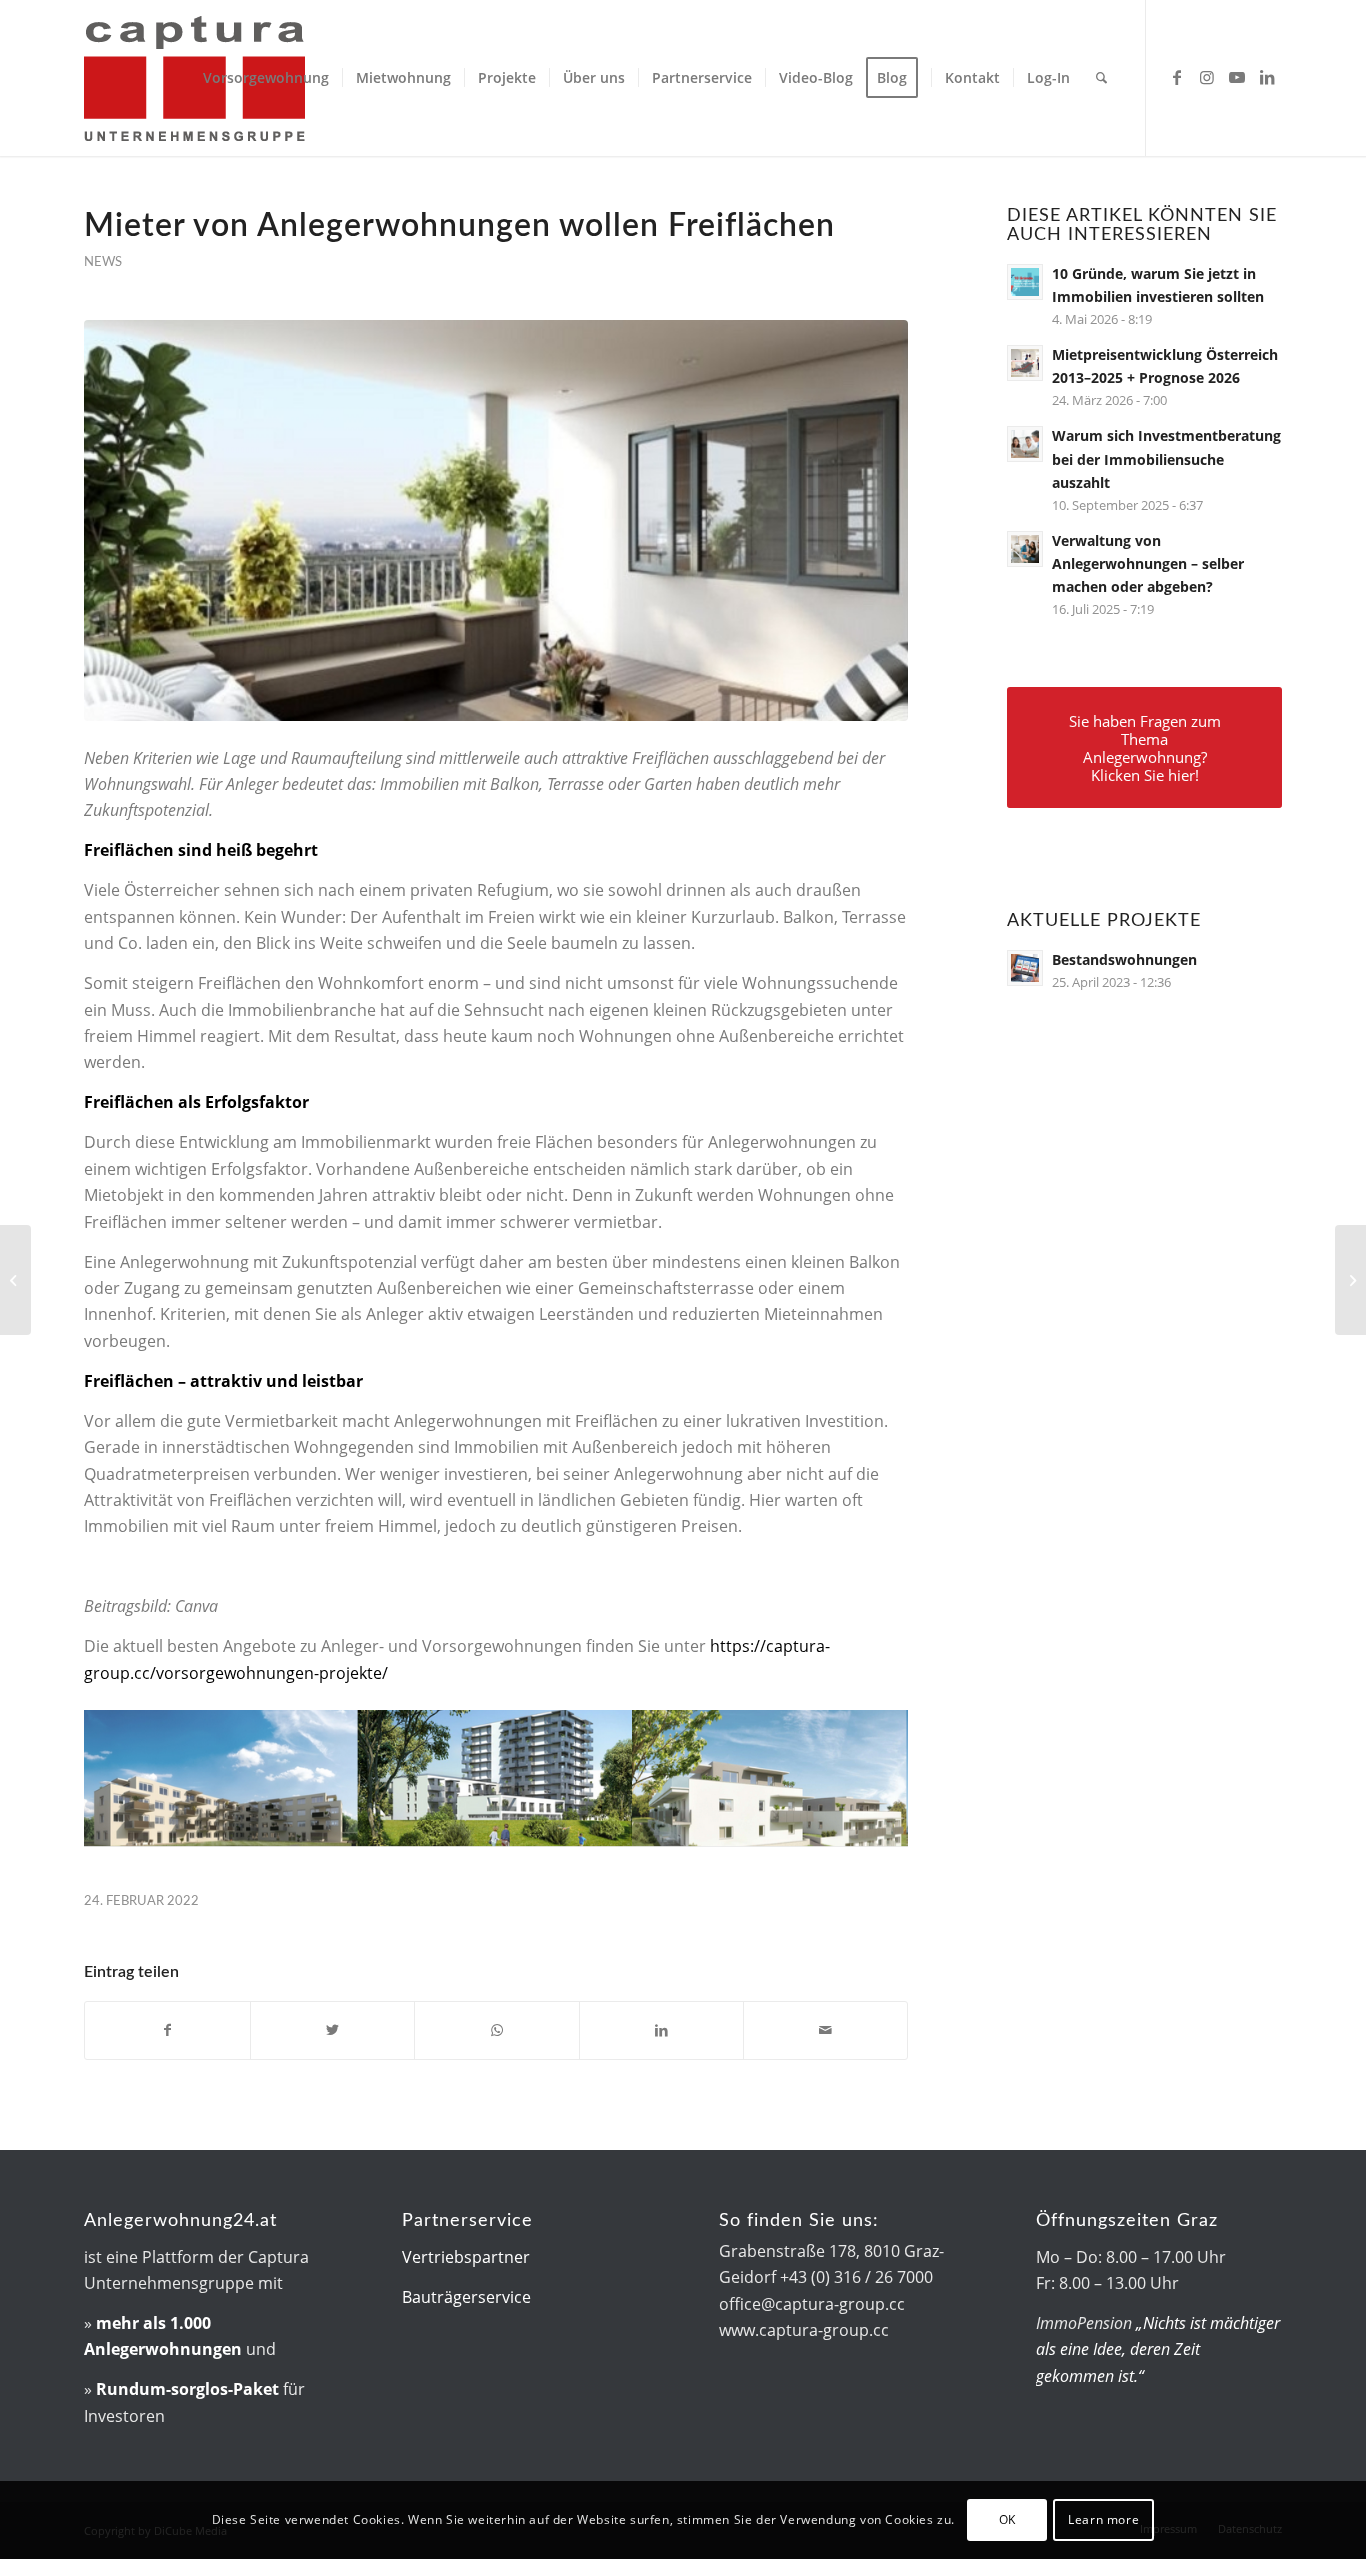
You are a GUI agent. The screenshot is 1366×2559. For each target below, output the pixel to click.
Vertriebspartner (466, 2257)
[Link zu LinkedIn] (1267, 77)
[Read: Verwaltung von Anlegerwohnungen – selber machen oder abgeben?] (1025, 549)
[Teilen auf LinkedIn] (661, 2030)
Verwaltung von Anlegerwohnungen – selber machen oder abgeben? (1148, 563)
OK (1007, 2519)
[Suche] (1101, 78)
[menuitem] (266, 78)
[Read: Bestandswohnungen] (1025, 968)
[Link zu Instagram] (1207, 77)
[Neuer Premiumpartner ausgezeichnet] (15, 1280)
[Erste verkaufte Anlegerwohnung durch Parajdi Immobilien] (1350, 1280)
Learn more (1103, 2519)
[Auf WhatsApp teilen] (496, 2030)
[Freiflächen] (496, 520)
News (103, 262)
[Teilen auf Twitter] (332, 2030)
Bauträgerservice (466, 2297)
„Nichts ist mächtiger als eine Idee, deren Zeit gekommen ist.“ (1158, 2349)
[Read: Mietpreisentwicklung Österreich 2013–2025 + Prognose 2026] (1025, 363)
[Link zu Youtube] (1237, 77)
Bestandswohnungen (1124, 959)
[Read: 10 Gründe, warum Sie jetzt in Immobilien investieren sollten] (1025, 282)
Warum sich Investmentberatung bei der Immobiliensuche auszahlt (1166, 458)
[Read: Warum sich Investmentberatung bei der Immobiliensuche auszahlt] (1025, 444)
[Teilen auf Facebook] (167, 2030)
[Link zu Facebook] (1177, 77)
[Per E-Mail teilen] (825, 2030)
